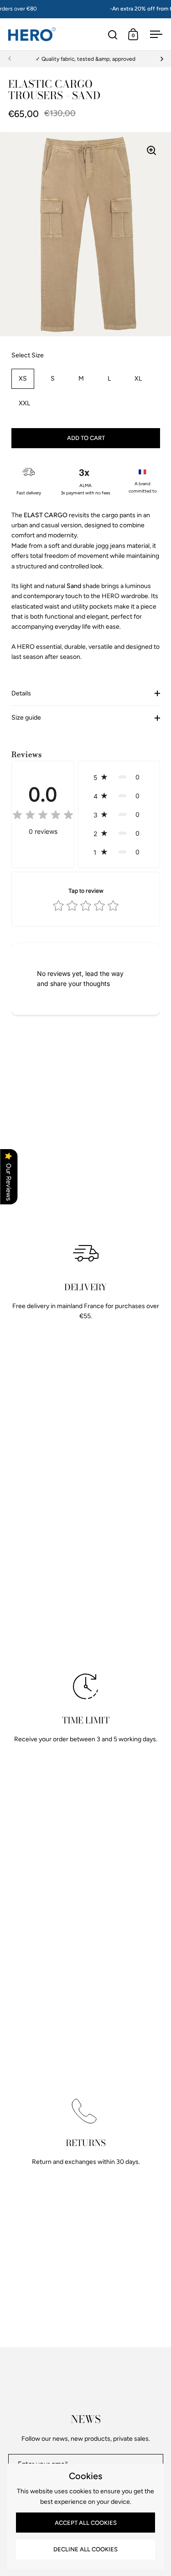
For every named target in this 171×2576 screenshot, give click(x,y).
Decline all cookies (85, 2549)
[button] (119, 777)
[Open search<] (113, 34)
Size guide (26, 718)
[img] (43, 816)
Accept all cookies (86, 2523)
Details (21, 693)
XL (138, 379)
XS (23, 379)
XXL (24, 403)
